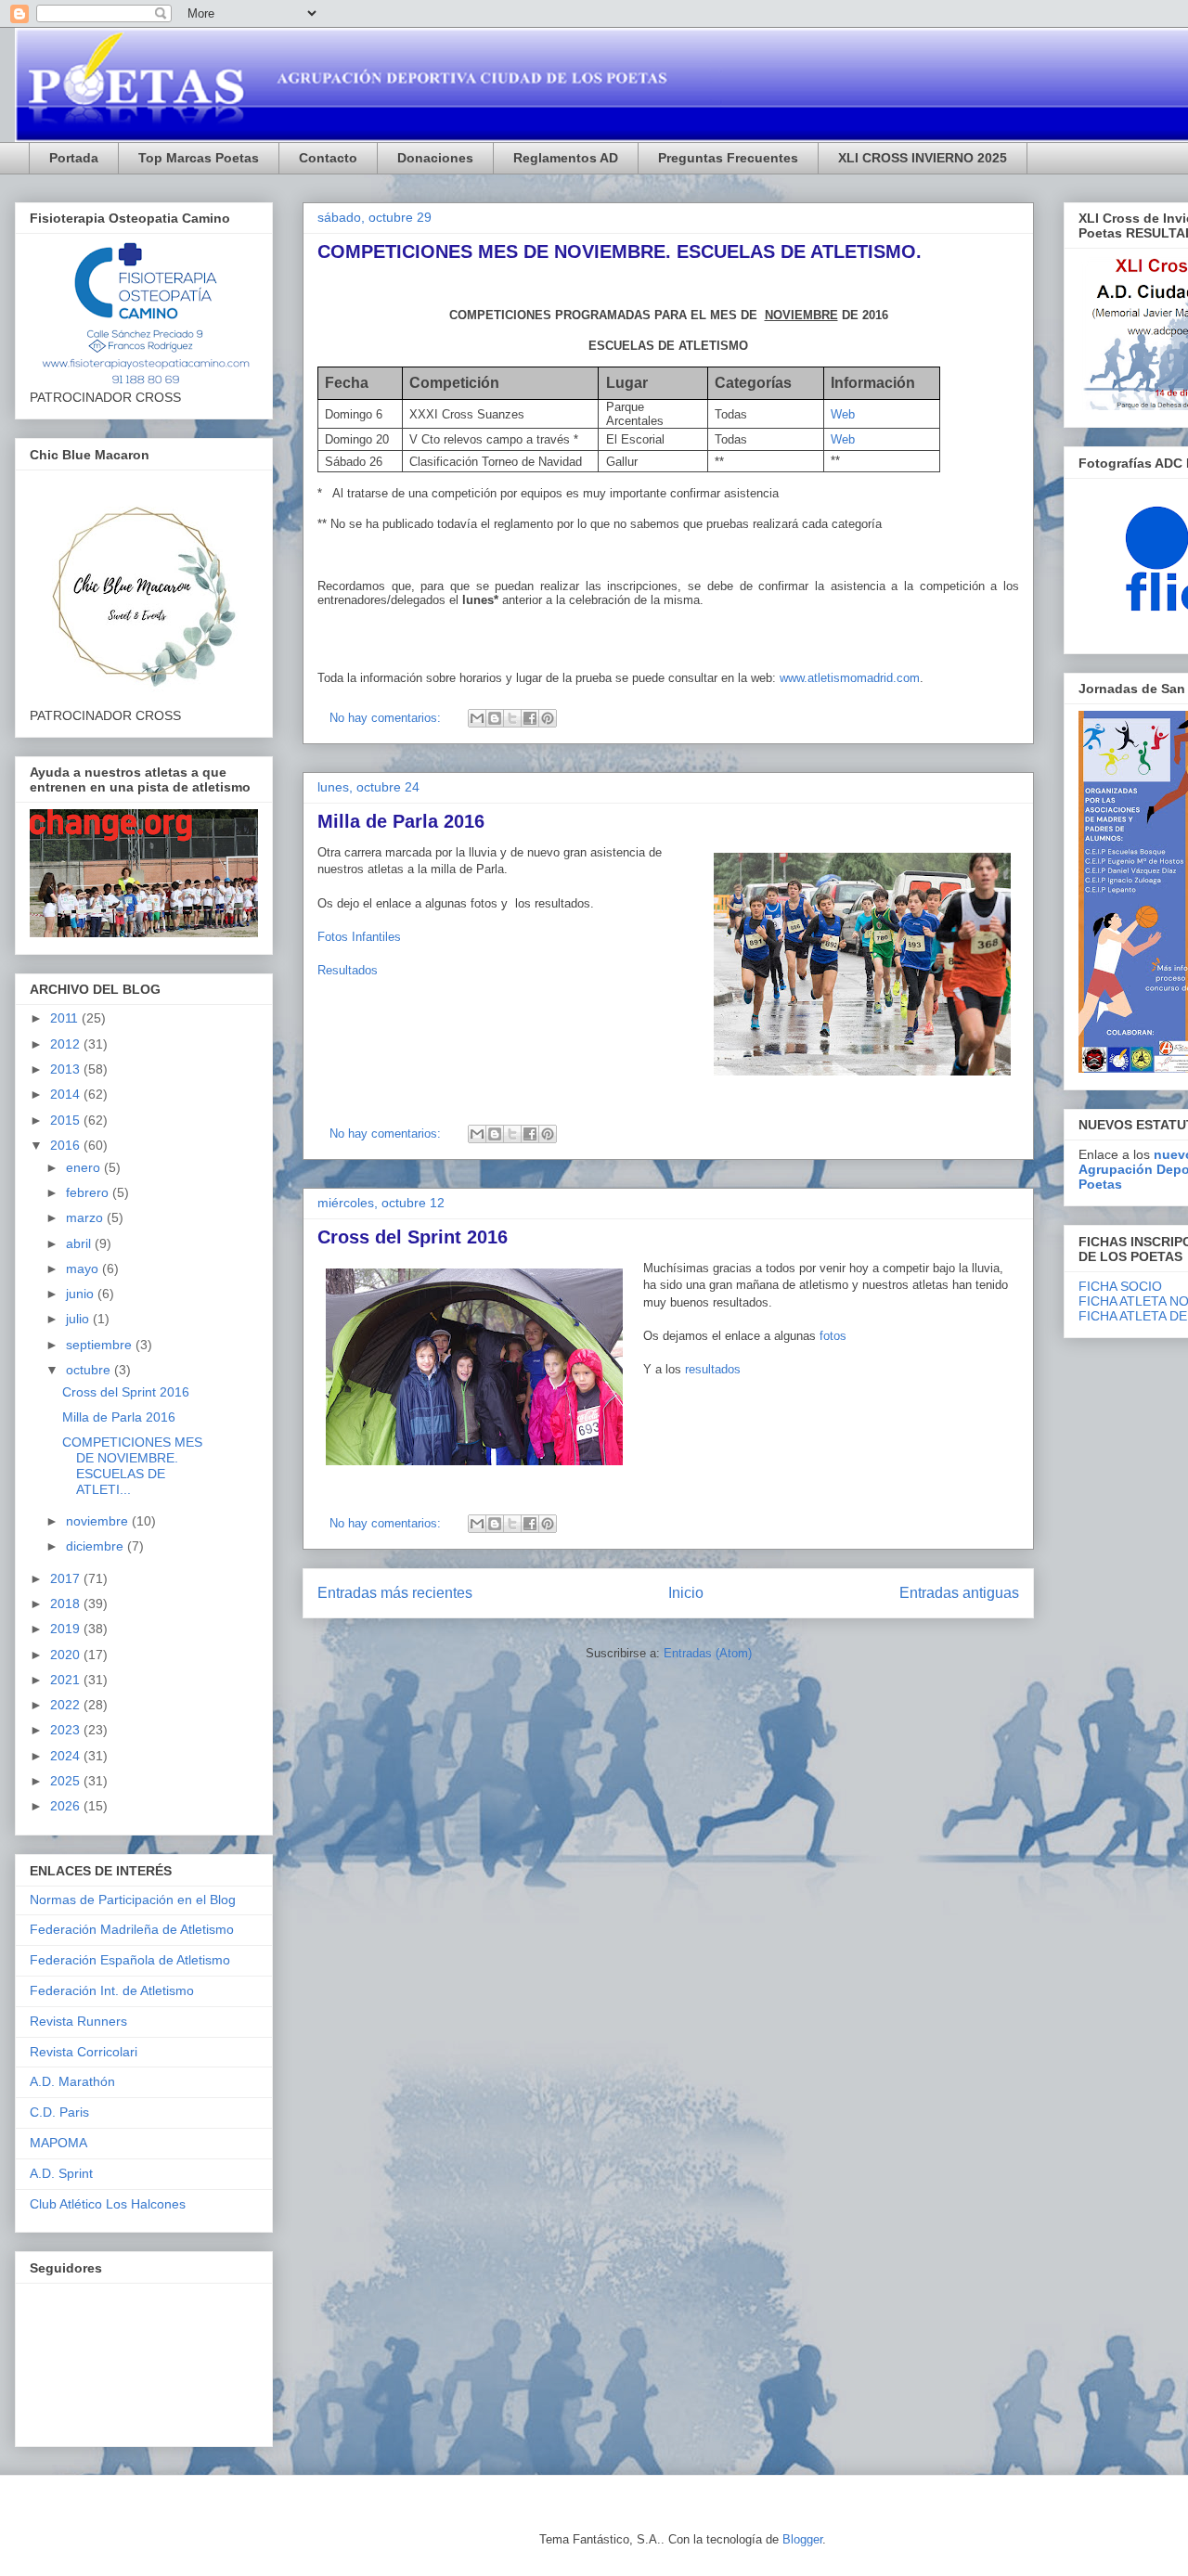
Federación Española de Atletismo (130, 1960)
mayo (84, 1269)
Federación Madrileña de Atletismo (132, 1929)
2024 (67, 1756)
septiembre (101, 1345)
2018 (67, 1604)
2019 (67, 1629)
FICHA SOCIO (1120, 1286)
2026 (67, 1806)
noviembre (99, 1521)
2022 (67, 1705)
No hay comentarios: (387, 718)
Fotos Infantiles (359, 937)
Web (843, 414)
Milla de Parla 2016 (401, 821)
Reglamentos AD (566, 158)
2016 (67, 1145)
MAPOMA (58, 2143)
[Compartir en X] (512, 718)
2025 (67, 1781)
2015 (67, 1120)
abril (80, 1243)
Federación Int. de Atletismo (112, 1990)
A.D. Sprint (61, 2173)
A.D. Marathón (72, 2081)
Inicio (686, 1593)
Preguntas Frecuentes (728, 158)
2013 (67, 1069)
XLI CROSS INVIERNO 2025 (923, 158)
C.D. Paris (59, 2112)
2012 (67, 1044)
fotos (833, 1336)
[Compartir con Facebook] (530, 718)
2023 (67, 1730)
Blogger (802, 2539)
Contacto (328, 158)
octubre (90, 1370)
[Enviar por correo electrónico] (477, 718)
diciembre (97, 1546)
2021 (67, 1680)
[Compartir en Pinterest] (548, 718)
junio (82, 1294)
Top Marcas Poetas (199, 158)
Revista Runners (78, 2021)
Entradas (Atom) (708, 1653)
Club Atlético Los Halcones (108, 2204)
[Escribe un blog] (495, 718)
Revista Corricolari (84, 2052)
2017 (67, 1578)
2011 (66, 1018)
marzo (86, 1217)
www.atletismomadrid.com (850, 678)
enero (85, 1167)
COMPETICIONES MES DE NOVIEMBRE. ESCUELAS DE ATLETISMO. (620, 251)
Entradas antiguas (959, 1593)
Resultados (348, 970)
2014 (67, 1094)
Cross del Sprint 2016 (413, 1237)
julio (79, 1319)
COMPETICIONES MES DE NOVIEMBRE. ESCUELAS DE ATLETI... (132, 1465)
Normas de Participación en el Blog (133, 1900)
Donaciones (435, 158)
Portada (74, 158)
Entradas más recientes (395, 1593)
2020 (67, 1655)
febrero (89, 1192)
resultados (713, 1369)
